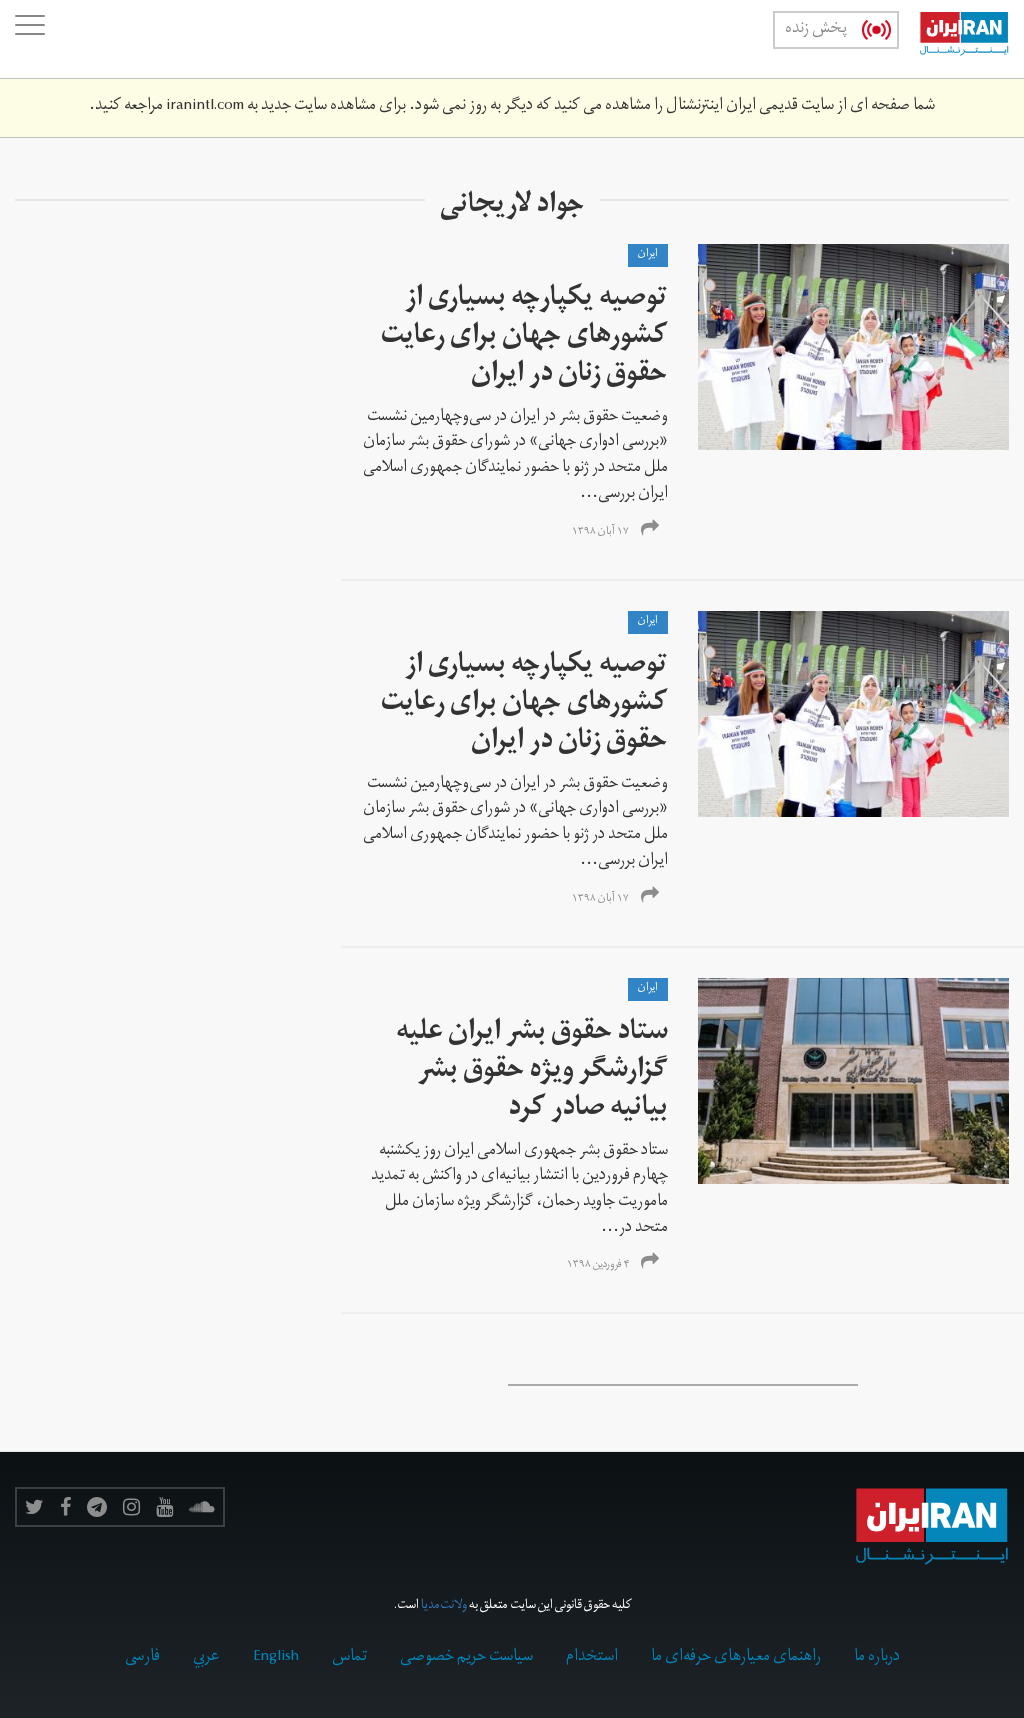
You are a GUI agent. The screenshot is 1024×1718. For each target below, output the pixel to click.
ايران (648, 255)
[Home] (954, 39)
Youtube (164, 1507)
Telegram (97, 1507)
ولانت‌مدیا (444, 1606)
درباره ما (877, 1658)
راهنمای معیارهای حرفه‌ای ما (736, 1658)
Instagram (131, 1507)
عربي (206, 1658)
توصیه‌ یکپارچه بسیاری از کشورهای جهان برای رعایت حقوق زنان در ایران (524, 338)
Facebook (65, 1507)
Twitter (34, 1507)
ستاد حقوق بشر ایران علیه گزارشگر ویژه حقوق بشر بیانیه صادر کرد (532, 1072)
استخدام (592, 1658)
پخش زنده (816, 30)
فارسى (142, 1658)
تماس (349, 1658)
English (276, 1658)
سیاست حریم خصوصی (466, 1658)
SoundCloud (202, 1507)
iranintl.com (205, 107)
